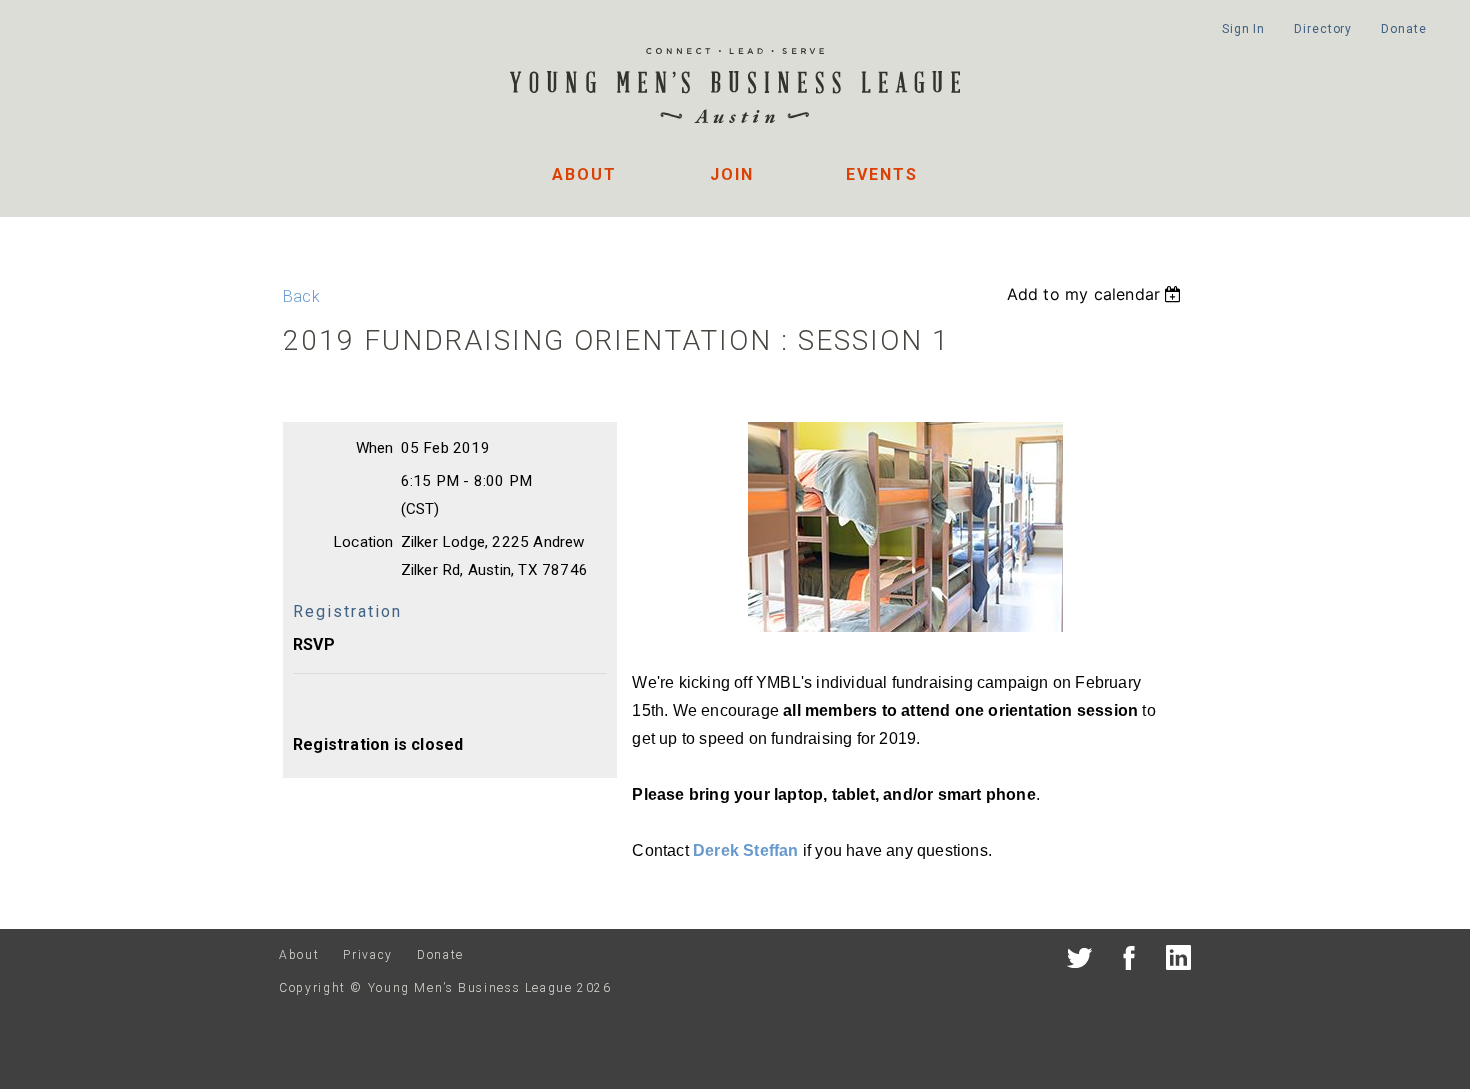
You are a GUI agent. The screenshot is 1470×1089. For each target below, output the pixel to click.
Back (301, 296)
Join (732, 174)
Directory (1323, 29)
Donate (1403, 29)
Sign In (1243, 29)
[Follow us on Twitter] (1079, 961)
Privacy (367, 955)
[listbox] (1097, 294)
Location (363, 542)
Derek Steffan (746, 850)
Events (882, 174)
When (375, 448)
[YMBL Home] (735, 88)
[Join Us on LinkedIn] (1178, 961)
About (584, 174)
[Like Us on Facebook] (1129, 961)
